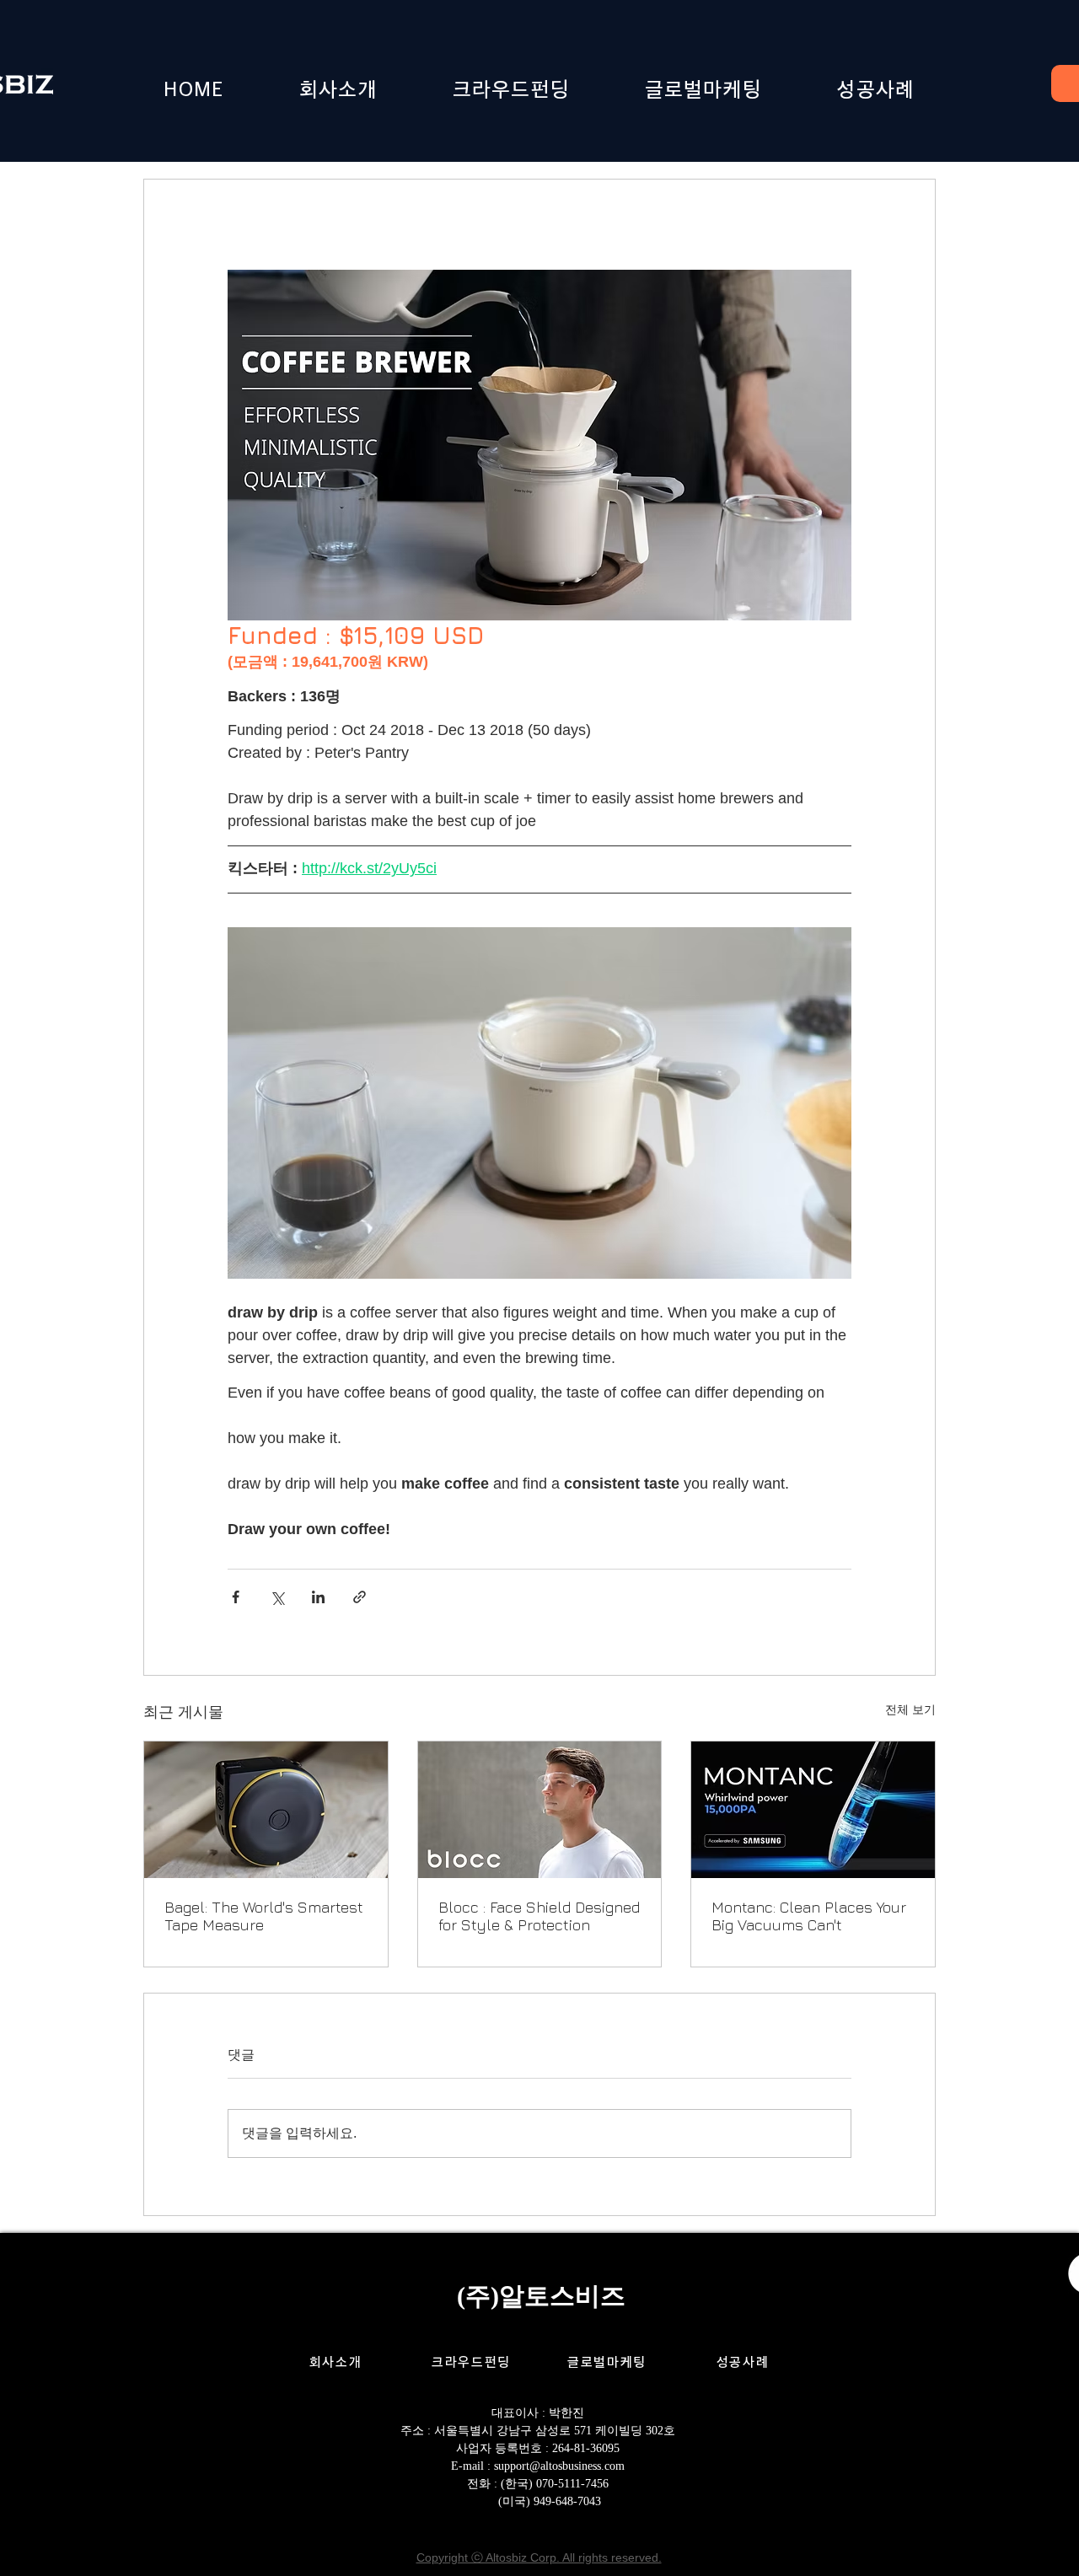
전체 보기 (910, 1709)
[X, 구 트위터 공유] (277, 1597)
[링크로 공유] (360, 1597)
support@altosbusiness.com (559, 2466)
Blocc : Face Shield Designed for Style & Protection (539, 1916)
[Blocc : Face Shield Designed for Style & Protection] (540, 1810)
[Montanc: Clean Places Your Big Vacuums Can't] (813, 1810)
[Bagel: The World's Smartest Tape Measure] (266, 1810)
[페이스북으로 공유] (236, 1597)
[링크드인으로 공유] (318, 1597)
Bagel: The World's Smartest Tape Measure (264, 1916)
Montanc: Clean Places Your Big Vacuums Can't (809, 1916)
